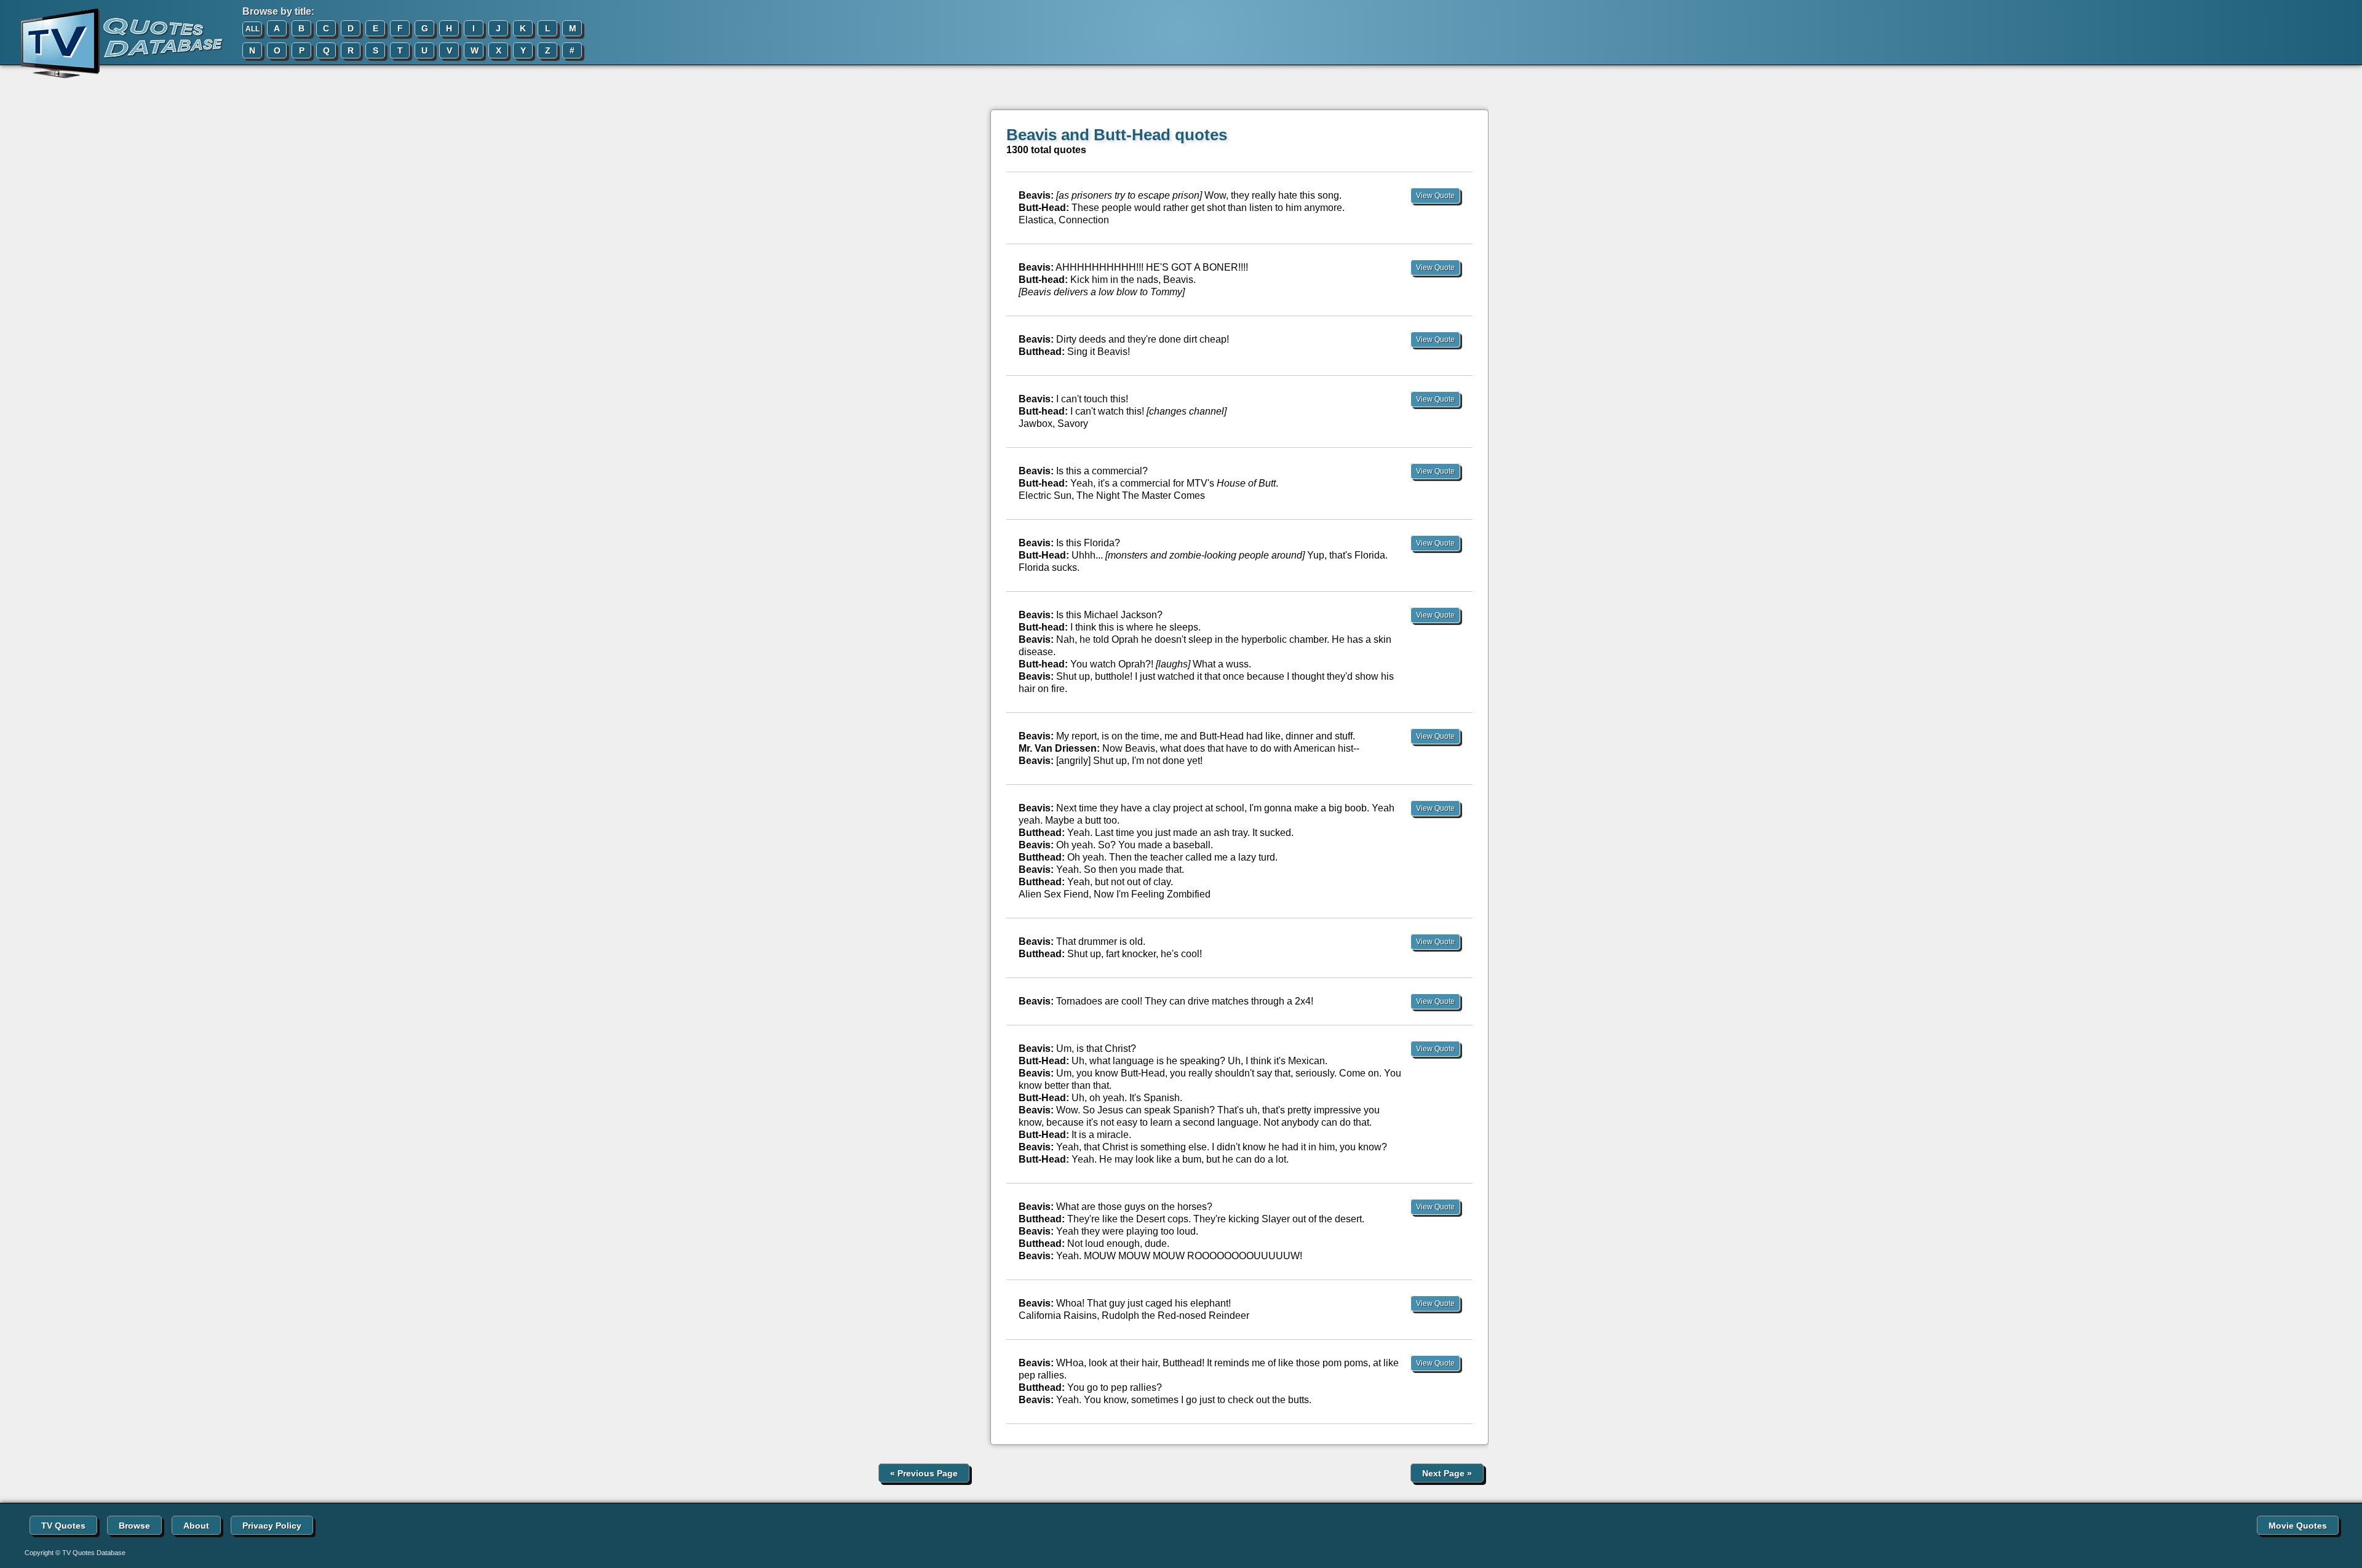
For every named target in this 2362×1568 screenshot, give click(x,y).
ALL (253, 29)
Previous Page (924, 1473)
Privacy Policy (272, 1526)
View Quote (1435, 196)
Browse (134, 1526)
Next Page (1447, 1473)
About (196, 1526)
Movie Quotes (2298, 1526)
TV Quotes (63, 1526)
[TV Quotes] (112, 44)
